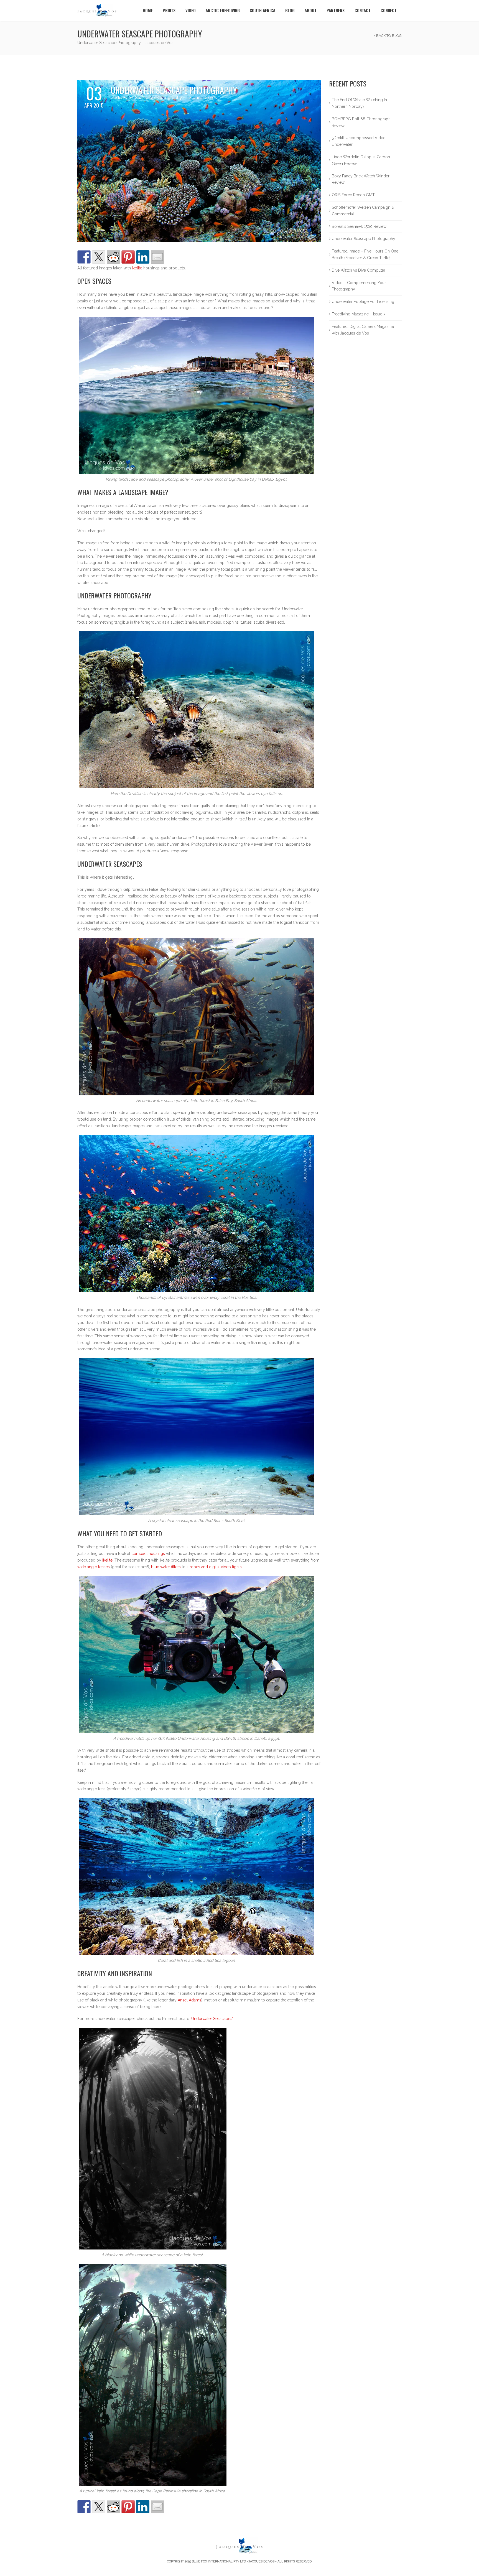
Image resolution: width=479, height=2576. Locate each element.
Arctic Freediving (223, 10)
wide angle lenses (94, 1567)
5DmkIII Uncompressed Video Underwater (359, 141)
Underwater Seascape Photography (364, 239)
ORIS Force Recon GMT (353, 195)
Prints (169, 10)
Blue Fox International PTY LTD (219, 2561)
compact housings (148, 1554)
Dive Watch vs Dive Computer (359, 270)
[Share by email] (157, 257)
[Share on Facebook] (84, 257)
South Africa (263, 10)
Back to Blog (388, 36)
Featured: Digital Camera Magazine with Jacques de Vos (363, 330)
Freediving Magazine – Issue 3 (359, 314)
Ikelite (137, 268)
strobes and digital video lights (214, 1567)
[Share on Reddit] (113, 257)
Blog (290, 10)
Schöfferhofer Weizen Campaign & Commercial (363, 211)
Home (148, 10)
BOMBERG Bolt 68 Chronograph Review (361, 122)
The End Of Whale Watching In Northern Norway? (359, 103)
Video (191, 10)
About (311, 10)
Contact (363, 10)
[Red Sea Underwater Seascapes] (199, 160)
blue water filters (166, 1567)
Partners (336, 10)
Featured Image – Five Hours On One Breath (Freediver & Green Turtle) (365, 254)
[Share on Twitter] (99, 257)
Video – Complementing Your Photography (359, 286)
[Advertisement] (365, 446)
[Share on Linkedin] (143, 257)
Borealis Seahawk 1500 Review (359, 226)
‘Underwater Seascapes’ (212, 2019)
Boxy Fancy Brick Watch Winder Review (361, 179)
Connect (389, 10)
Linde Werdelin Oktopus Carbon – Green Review (363, 160)
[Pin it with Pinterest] (128, 257)
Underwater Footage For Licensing (363, 302)
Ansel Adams (189, 2000)
